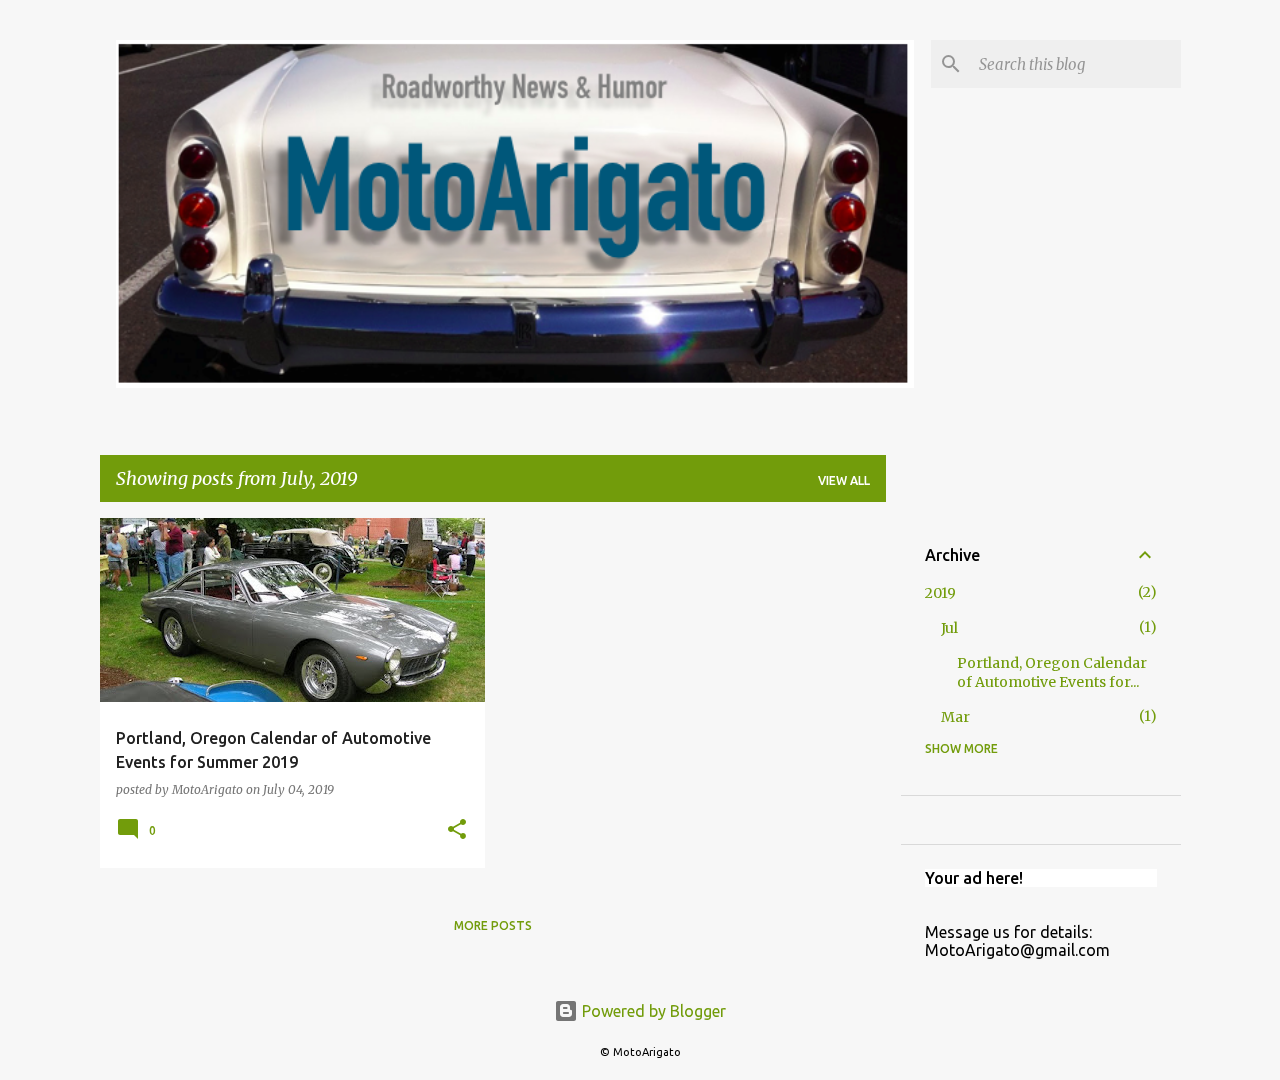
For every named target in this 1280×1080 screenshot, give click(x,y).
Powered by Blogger (652, 1011)
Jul (949, 628)
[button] (457, 830)
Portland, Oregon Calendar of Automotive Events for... (1052, 672)
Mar (955, 717)
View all (844, 480)
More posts (493, 925)
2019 (940, 593)
